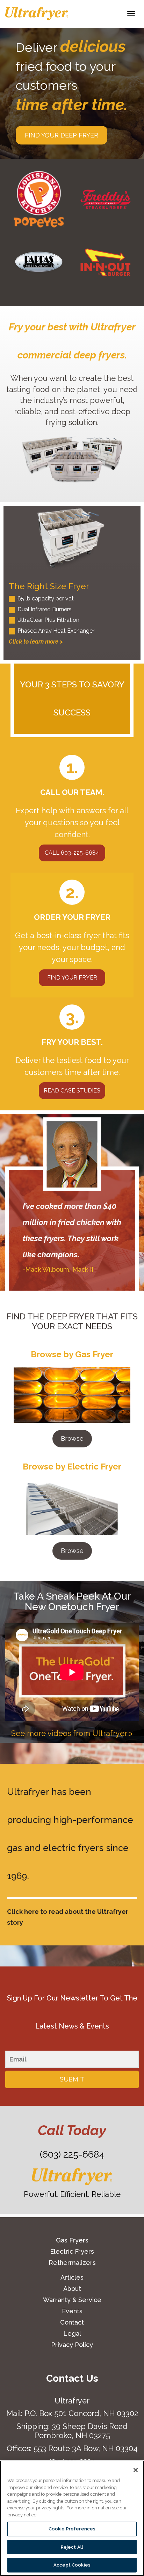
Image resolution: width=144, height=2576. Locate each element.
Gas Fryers (72, 2240)
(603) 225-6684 (72, 2154)
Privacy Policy (72, 2345)
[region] (72, 2518)
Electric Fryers (72, 2251)
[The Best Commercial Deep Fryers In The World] (37, 14)
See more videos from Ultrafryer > (72, 1733)
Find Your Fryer (72, 978)
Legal (72, 2333)
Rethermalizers (72, 2263)
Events (72, 2311)
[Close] (136, 2470)
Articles (72, 2277)
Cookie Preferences (72, 2529)
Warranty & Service (72, 2300)
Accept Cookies (72, 2565)
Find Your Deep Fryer (62, 135)
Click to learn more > (36, 642)
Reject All (72, 2547)
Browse (72, 1438)
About (72, 2289)
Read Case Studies (72, 1091)
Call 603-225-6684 (72, 853)
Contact (72, 2322)
